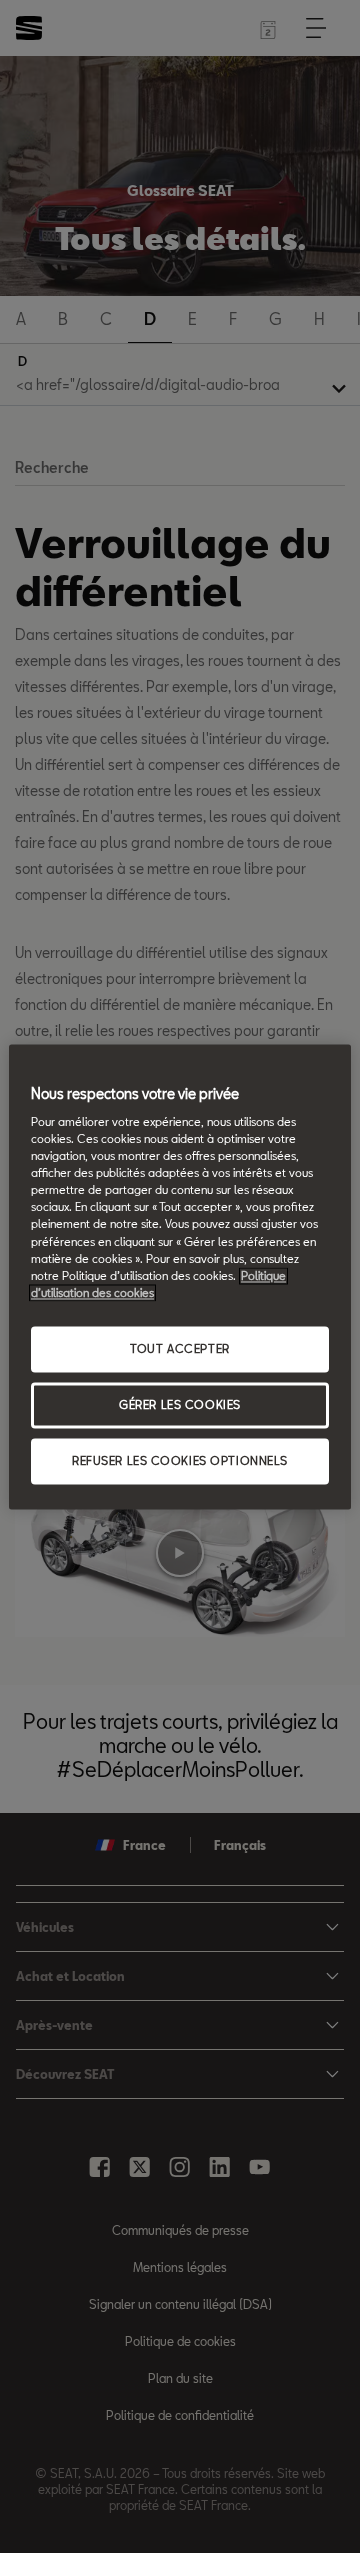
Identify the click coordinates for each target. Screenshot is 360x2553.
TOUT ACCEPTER (179, 1348)
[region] (180, 1276)
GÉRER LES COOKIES (180, 1404)
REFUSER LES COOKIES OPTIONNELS (180, 1460)
